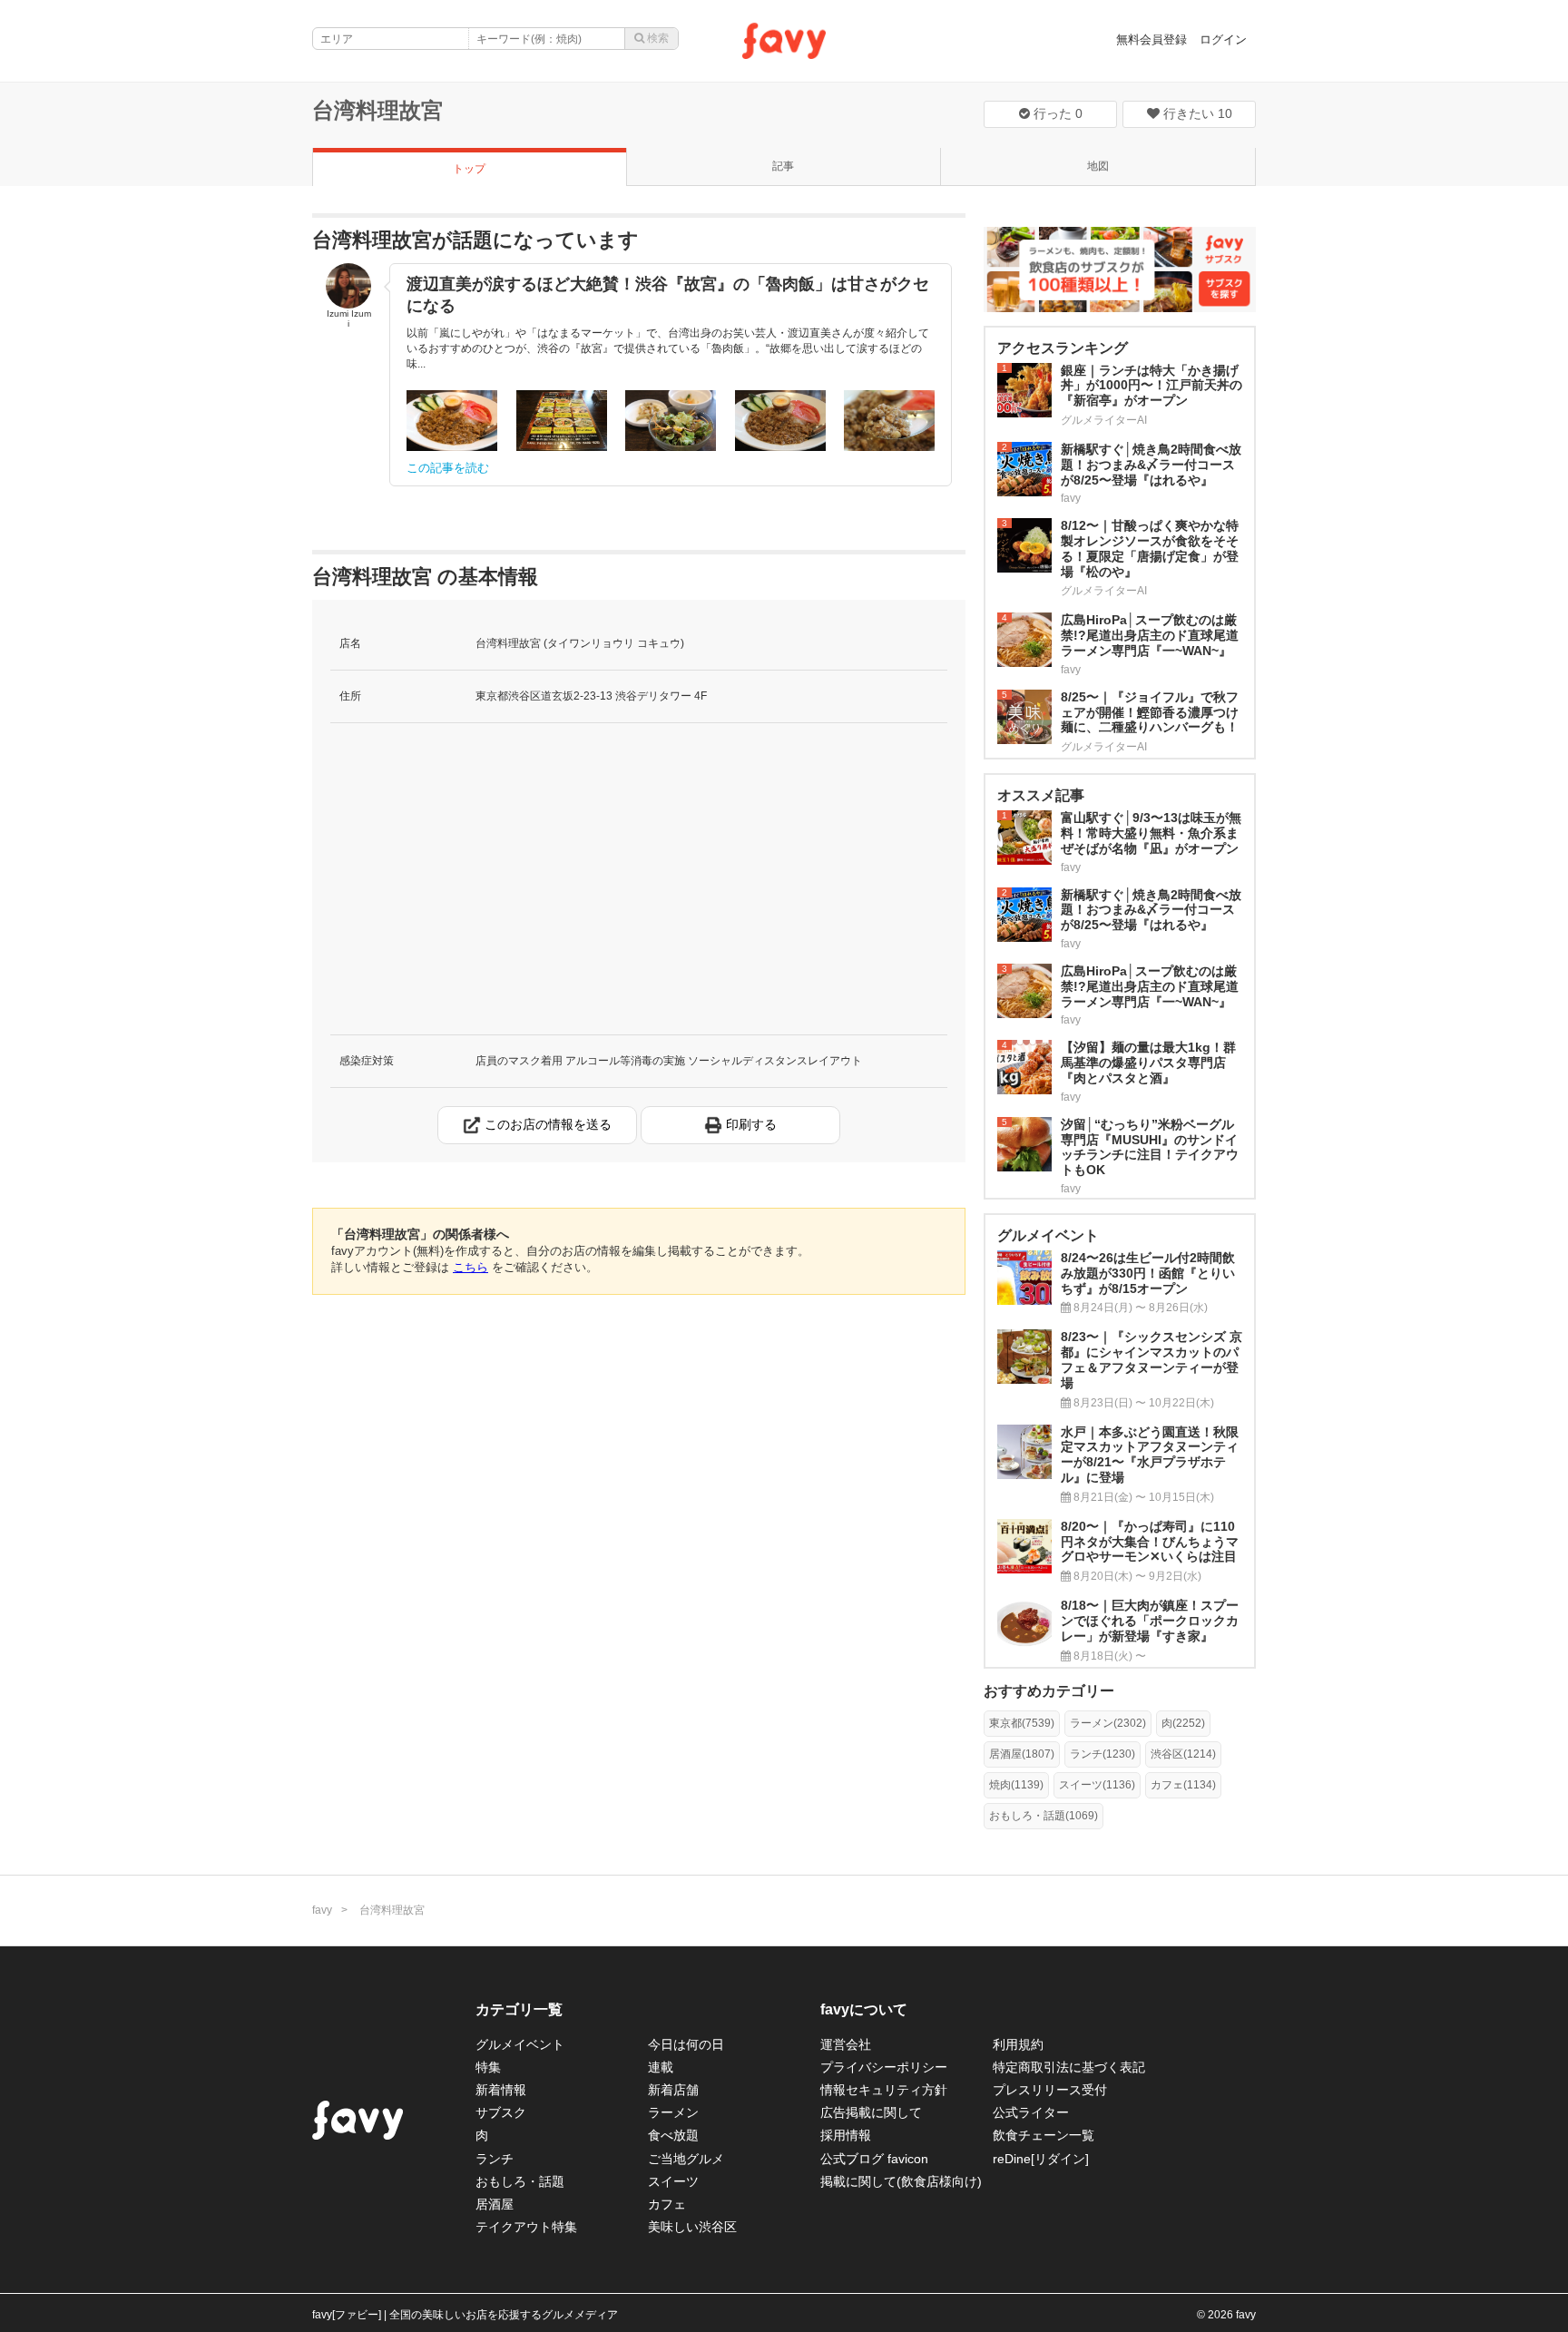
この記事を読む (448, 468)
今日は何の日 (686, 2044)
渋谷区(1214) (1183, 1754)
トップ (469, 169)
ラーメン (673, 2112)
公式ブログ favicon (874, 2159)
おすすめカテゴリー (1049, 1691)
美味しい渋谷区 (692, 2227)
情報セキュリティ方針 (884, 2090)
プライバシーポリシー (884, 2067)
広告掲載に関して (871, 2112)
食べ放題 (673, 2135)
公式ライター (1031, 2112)
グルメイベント (520, 2044)
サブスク (501, 2112)
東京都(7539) (1022, 1723)
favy (322, 1910)
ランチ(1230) (1102, 1754)
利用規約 (1018, 2044)
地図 (1098, 166)
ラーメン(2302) (1108, 1723)
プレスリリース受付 (1050, 2090)
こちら (470, 1267)
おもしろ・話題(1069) (1044, 1816)
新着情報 (501, 2090)
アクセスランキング (1063, 348)
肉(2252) (1183, 1723)
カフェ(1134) (1183, 1785)
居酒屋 (495, 2204)
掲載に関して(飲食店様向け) (901, 2181)
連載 (661, 2067)
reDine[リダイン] (1041, 2159)
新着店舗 (673, 2090)
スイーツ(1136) (1097, 1785)
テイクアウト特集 (526, 2227)
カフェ (667, 2204)
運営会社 (846, 2044)
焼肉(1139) (1016, 1785)
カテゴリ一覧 (519, 2009)
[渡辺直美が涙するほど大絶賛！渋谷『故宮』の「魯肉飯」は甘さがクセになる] (452, 421)
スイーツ (673, 2181)
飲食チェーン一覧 (1044, 2135)
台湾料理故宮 (377, 110)
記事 (783, 166)
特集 (488, 2067)
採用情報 (846, 2135)
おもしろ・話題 (520, 2181)
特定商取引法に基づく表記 (1069, 2067)
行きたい (1196, 113)
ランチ (495, 2159)
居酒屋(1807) (1022, 1754)
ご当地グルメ (686, 2159)
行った (1056, 113)
